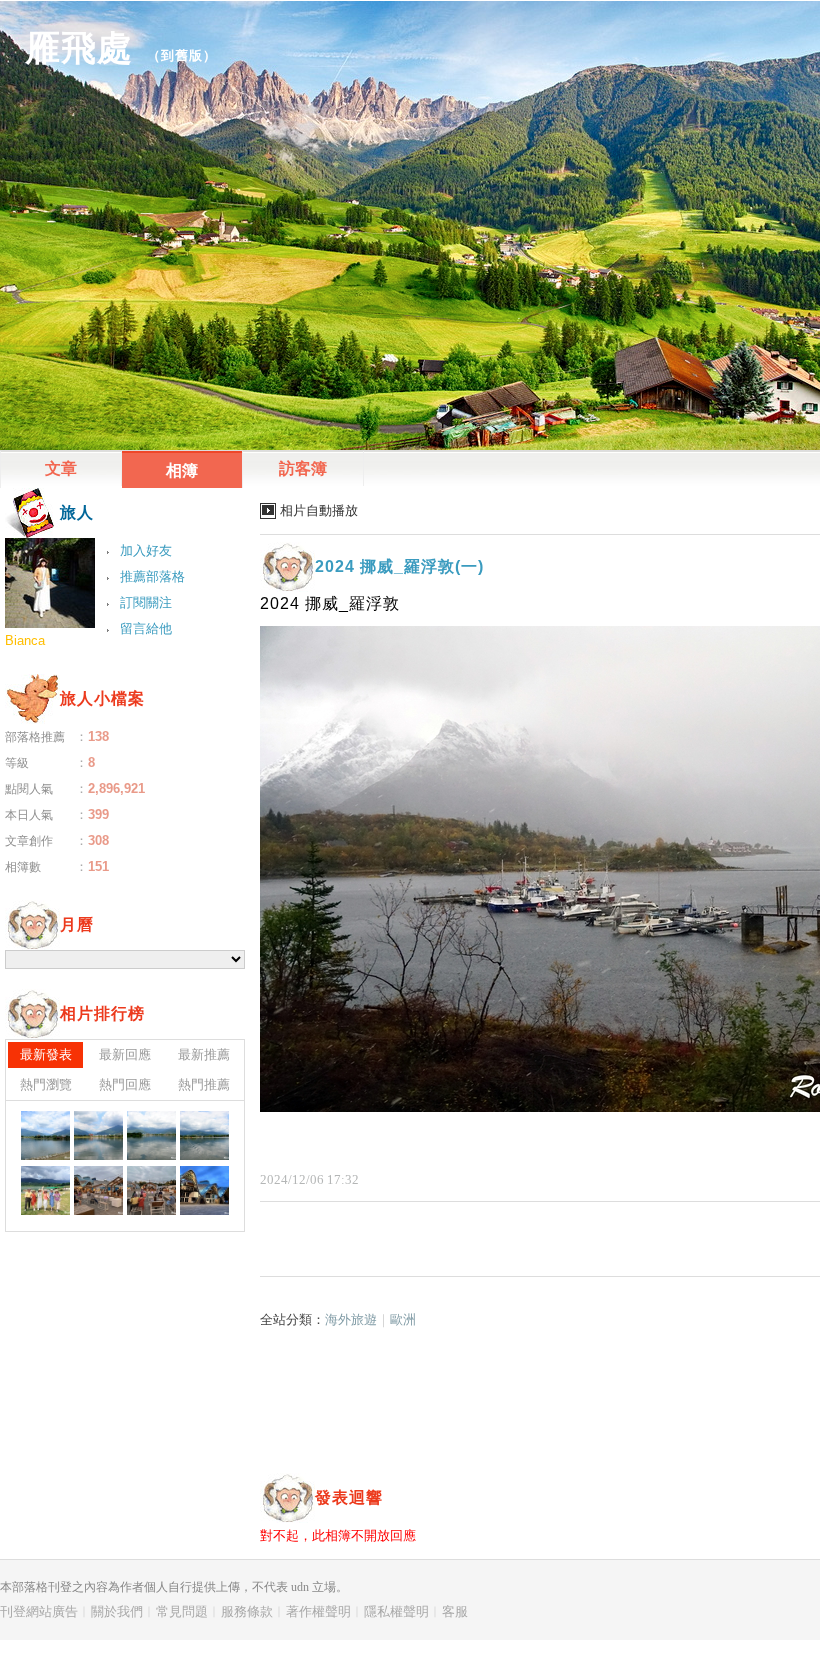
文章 (61, 468)
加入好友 (146, 550)
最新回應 (125, 1054)
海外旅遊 (351, 1319)
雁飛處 (79, 47)
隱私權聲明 (396, 1611)
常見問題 (182, 1611)
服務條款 (247, 1611)
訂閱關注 (146, 602)
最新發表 (46, 1054)
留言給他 (146, 628)
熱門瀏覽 (46, 1084)
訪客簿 (303, 468)
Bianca (25, 640)
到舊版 (182, 55)
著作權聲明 (318, 1611)
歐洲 (403, 1319)
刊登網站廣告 (39, 1611)
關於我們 (117, 1611)
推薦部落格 (152, 576)
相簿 (182, 470)
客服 (455, 1611)
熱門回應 (125, 1084)
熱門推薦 (204, 1084)
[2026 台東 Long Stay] (45, 1135)
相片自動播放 (319, 510)
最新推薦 (204, 1054)
